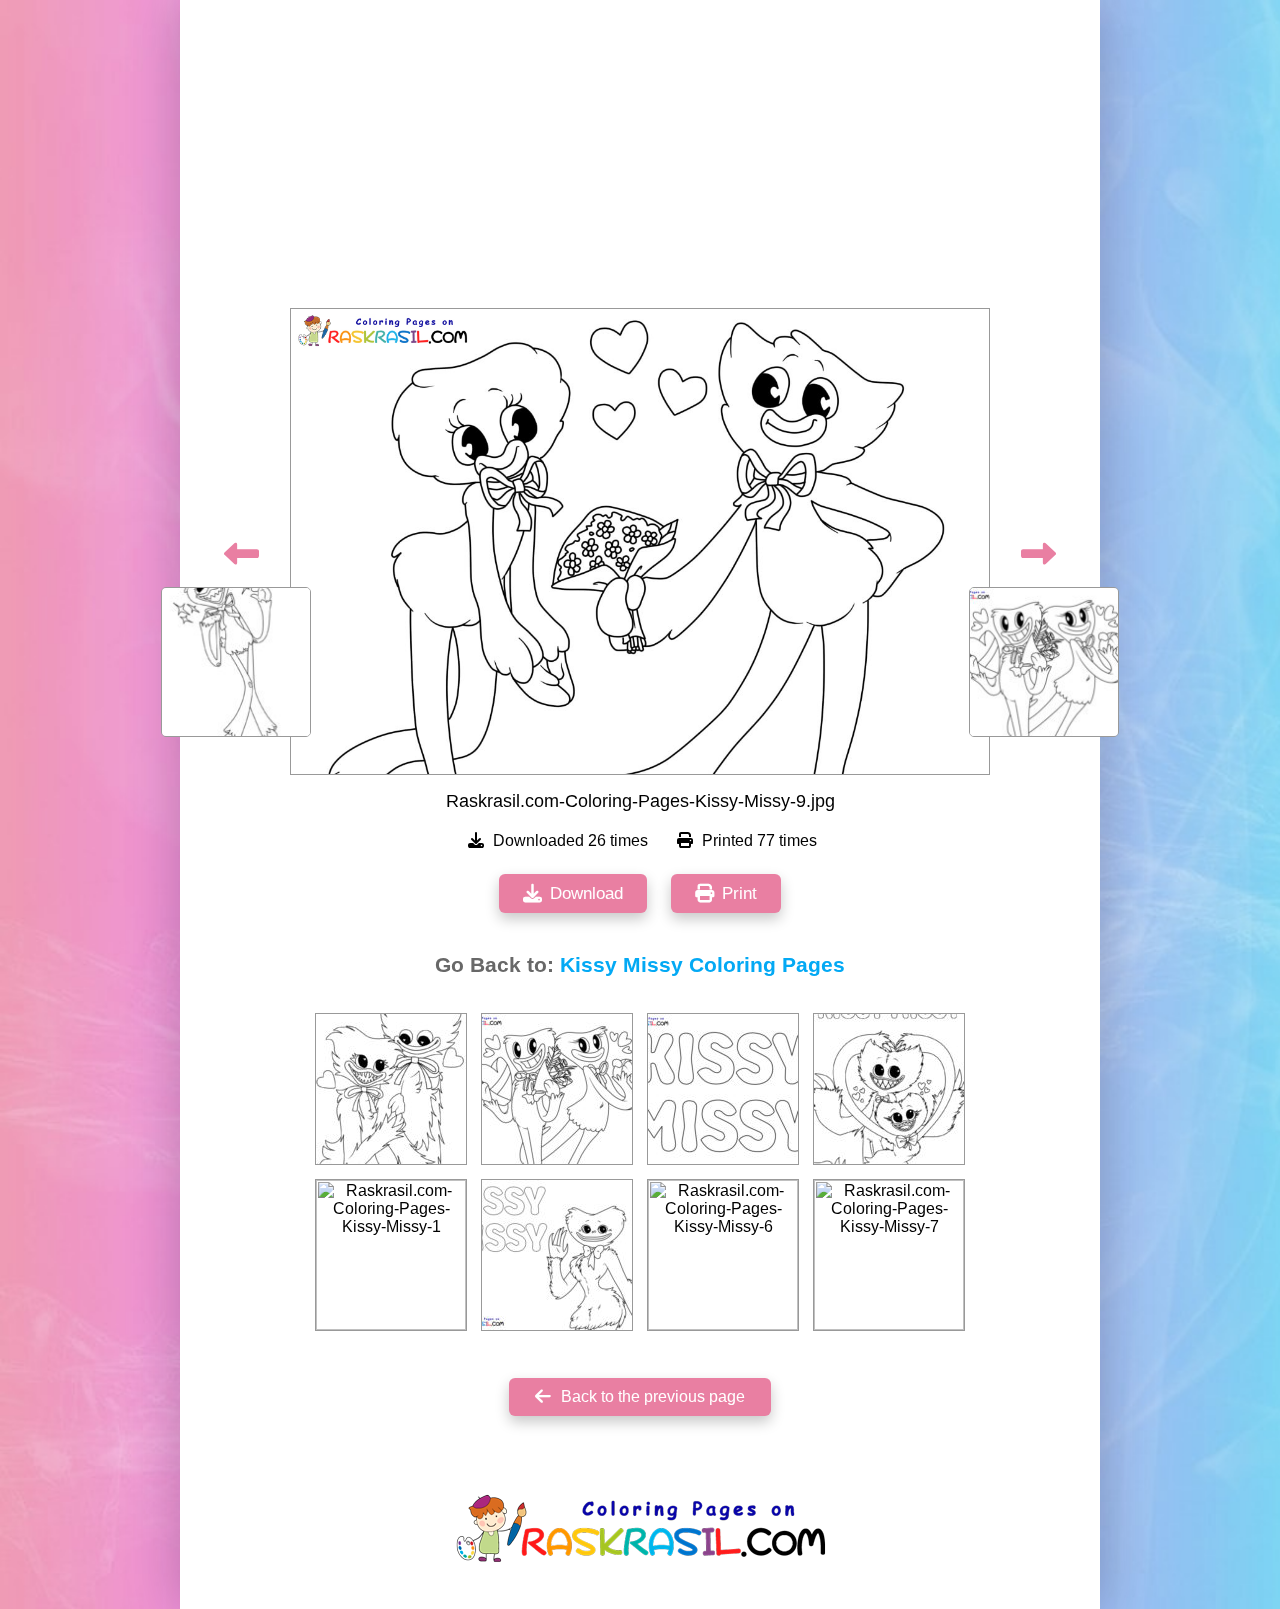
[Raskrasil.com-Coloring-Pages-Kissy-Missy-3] (889, 1089)
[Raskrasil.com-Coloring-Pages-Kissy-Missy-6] (723, 1255)
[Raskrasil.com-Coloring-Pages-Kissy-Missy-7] (889, 1255)
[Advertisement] (640, 160)
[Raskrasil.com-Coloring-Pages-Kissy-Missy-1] (391, 1255)
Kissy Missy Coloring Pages (702, 965)
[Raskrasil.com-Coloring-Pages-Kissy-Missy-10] (723, 1089)
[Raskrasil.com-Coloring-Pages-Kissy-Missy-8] (557, 1089)
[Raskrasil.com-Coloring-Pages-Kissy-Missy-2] (391, 1089)
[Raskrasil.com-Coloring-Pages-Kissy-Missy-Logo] (557, 1255)
